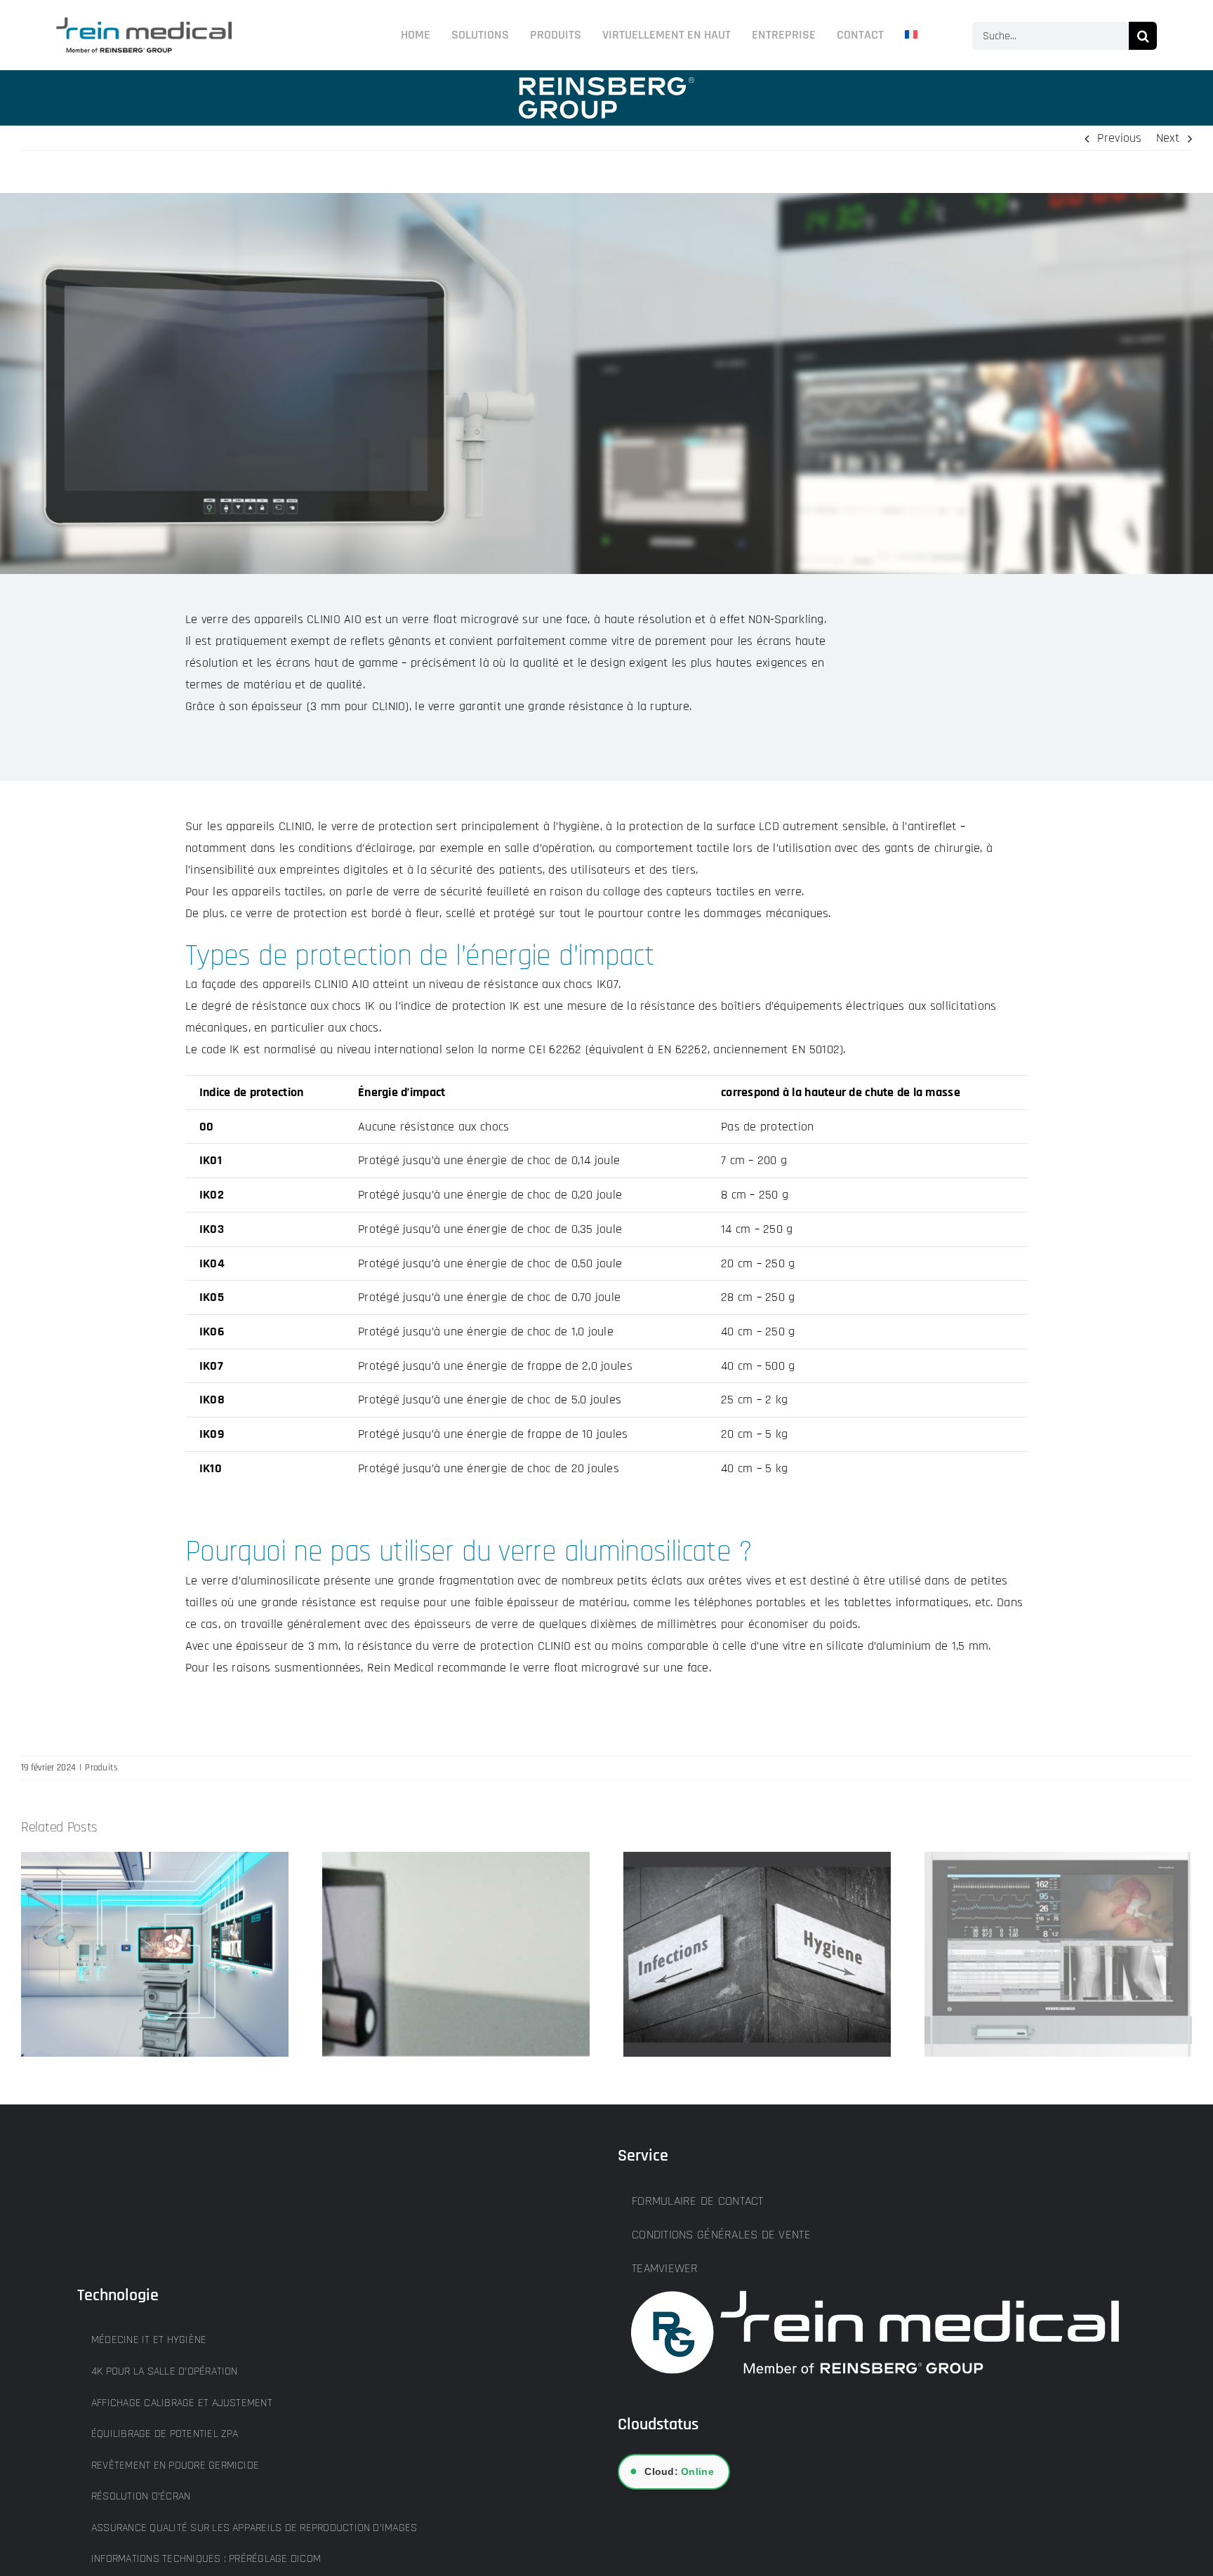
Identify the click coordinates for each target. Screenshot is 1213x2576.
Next (1168, 138)
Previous (1119, 138)
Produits (101, 1768)
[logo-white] (606, 83)
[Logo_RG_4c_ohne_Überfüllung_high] (144, 24)
